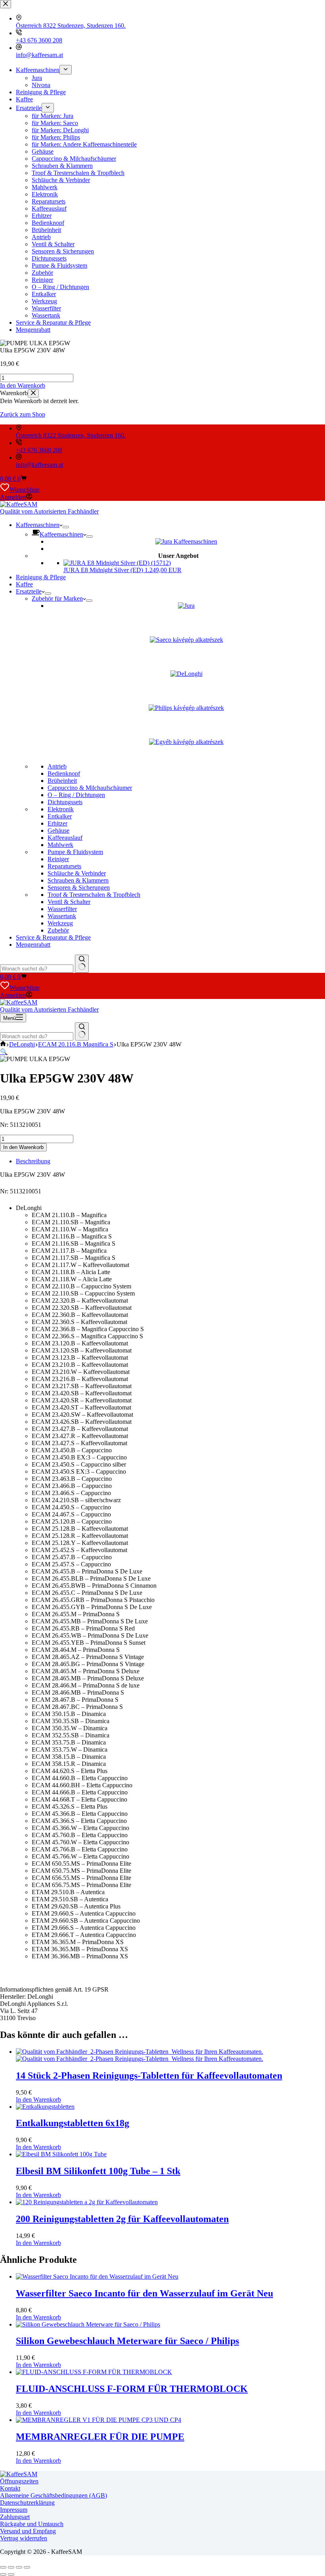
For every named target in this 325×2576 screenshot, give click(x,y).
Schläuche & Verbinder (77, 873)
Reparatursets (64, 866)
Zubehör (58, 930)
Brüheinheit (62, 781)
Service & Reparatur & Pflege (53, 937)
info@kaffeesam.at (39, 465)
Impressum (14, 2510)
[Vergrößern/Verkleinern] (3, 2567)
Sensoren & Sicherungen (79, 888)
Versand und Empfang (28, 2531)
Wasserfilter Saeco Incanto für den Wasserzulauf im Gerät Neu (144, 2293)
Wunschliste (25, 490)
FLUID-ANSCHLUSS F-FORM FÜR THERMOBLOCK (132, 2389)
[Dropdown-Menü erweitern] (66, 527)
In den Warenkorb (23, 1147)
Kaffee (24, 584)
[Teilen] (19, 2567)
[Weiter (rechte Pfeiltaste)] (11, 2574)
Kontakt (10, 2488)
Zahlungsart (15, 2517)
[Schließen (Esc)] (27, 2567)
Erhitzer (57, 823)
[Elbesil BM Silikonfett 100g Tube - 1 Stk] (61, 2154)
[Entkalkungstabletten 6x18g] (45, 2107)
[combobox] (37, 969)
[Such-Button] (82, 964)
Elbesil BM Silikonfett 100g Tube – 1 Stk (98, 2171)
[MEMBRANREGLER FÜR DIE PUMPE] (98, 2420)
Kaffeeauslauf (65, 838)
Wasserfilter (62, 909)
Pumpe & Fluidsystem (75, 852)
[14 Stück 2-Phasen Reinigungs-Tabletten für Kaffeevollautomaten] (140, 2055)
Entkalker (60, 816)
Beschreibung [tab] (33, 1161)
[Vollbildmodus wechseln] (11, 2567)
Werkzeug (60, 923)
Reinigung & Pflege (41, 577)
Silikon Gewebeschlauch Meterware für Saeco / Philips (127, 2341)
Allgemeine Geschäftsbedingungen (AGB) (54, 2495)
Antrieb (57, 766)
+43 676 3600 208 (39, 450)
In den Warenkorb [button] (23, 385)
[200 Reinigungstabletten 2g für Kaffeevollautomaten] (87, 2202)
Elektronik (61, 809)
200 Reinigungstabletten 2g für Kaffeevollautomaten (122, 2219)
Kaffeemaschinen (38, 525)
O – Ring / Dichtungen (76, 795)
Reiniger (58, 859)
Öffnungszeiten (19, 2481)
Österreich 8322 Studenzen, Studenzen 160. (71, 435)
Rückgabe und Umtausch (32, 2524)
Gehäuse (58, 830)
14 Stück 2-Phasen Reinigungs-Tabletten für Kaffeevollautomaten (149, 2076)
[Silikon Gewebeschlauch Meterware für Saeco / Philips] (88, 2324)
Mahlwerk (60, 845)
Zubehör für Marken (57, 598)
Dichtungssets (65, 802)
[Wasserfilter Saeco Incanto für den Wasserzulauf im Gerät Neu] (97, 2276)
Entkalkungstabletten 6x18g (73, 2123)
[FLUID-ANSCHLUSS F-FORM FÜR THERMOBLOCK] (94, 2372)
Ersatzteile (29, 591)
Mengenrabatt (33, 945)
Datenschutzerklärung (27, 2503)
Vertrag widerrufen (24, 2538)
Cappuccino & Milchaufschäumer (90, 788)
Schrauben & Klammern (78, 880)
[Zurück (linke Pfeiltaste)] (3, 2574)
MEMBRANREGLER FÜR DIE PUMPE (100, 2437)
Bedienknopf (64, 773)
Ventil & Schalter (69, 902)
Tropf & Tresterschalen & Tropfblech (94, 895)
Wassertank (62, 916)
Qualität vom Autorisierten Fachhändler (49, 511)
